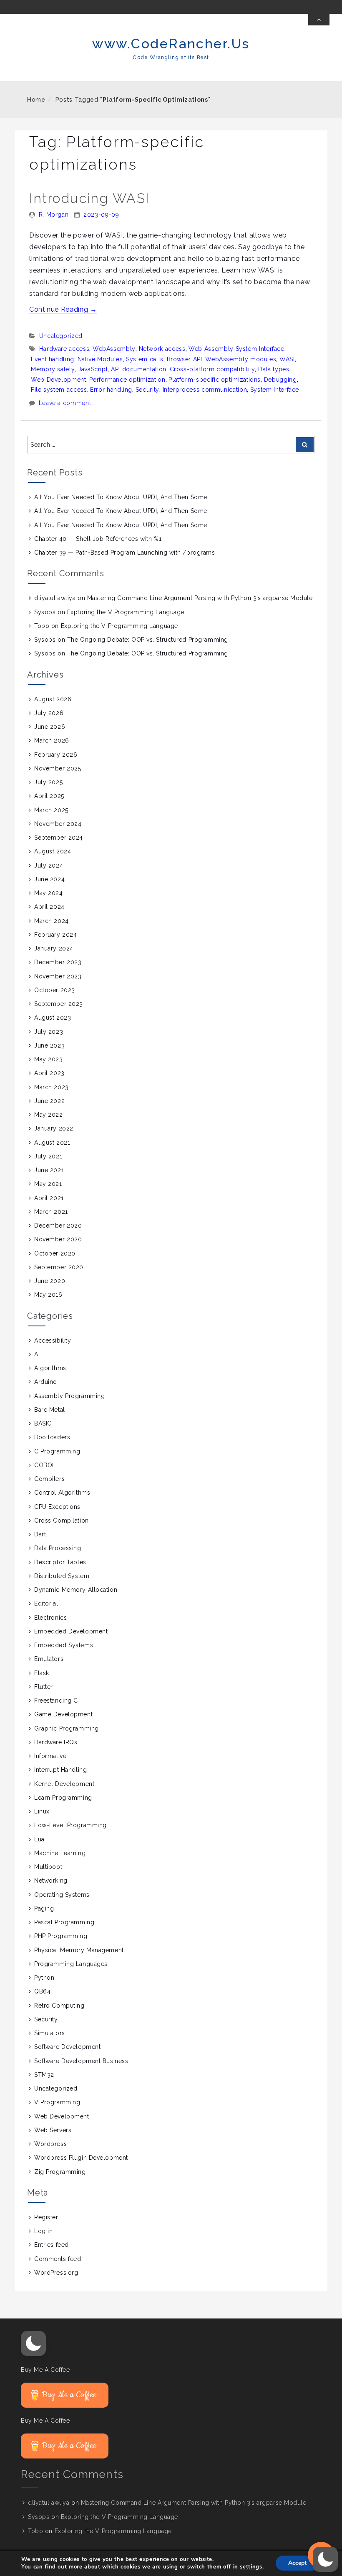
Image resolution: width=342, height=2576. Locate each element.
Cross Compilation (62, 1521)
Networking (51, 1881)
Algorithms (50, 1368)
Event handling (53, 359)
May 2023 (48, 1059)
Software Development (67, 2047)
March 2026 (52, 740)
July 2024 (49, 865)
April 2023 (49, 1073)
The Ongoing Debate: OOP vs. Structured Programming (148, 640)
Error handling (111, 390)
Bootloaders (52, 1437)
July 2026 (49, 713)
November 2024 (58, 824)
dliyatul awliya (55, 598)
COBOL (45, 1465)
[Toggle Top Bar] (319, 20)
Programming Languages (71, 1964)
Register (46, 2217)
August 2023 (53, 1018)
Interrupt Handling (60, 1770)
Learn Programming (63, 1798)
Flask (42, 1673)
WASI (287, 359)
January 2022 (54, 1128)
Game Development (63, 1714)
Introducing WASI (90, 198)
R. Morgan (54, 215)
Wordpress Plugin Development (81, 2158)
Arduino (46, 1382)
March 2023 (52, 1087)
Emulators (49, 1659)
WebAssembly (114, 349)
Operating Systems (62, 1895)
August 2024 (53, 851)
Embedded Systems (64, 1645)
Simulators (50, 2033)
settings (251, 2567)
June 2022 (49, 1101)
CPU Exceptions (57, 1507)
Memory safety (53, 369)
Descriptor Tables (60, 1562)
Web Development (59, 380)
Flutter (44, 1687)
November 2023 (58, 976)
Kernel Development (64, 1784)
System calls (145, 359)
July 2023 (49, 1032)
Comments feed (58, 2259)
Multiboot (48, 1867)
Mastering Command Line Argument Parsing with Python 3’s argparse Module (200, 598)
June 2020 (50, 1281)
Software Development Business (81, 2061)
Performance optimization (127, 380)
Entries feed (52, 2245)
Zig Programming (60, 2172)
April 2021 (49, 1198)
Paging (44, 1908)
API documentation (139, 369)
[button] (33, 2343)
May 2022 (48, 1115)
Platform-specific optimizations (215, 380)
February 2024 (55, 935)
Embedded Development (71, 1631)
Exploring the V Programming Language (126, 612)
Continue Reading (63, 309)
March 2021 (51, 1212)
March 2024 (52, 921)
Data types (274, 369)
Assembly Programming (69, 1396)
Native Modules (100, 359)
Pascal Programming (64, 1922)
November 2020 (58, 1239)
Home (36, 100)
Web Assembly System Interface (236, 349)
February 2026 (56, 755)
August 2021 (52, 1143)
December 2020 (58, 1225)
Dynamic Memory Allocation (76, 1590)
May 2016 (48, 1295)
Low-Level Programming (70, 1825)
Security (147, 390)
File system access (59, 390)
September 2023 (59, 1004)
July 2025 (48, 782)
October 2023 (55, 990)
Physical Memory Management (79, 1950)
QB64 (42, 1991)
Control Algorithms (62, 1493)
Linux (42, 1811)
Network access (162, 349)
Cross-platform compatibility (212, 369)
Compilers (49, 1479)
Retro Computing (59, 2006)
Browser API (185, 359)
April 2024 (49, 907)
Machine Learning (60, 1853)
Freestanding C (56, 1701)
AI (37, 1354)
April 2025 (49, 796)
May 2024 (48, 893)
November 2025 (58, 768)
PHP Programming (61, 1936)
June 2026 (50, 727)
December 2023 (58, 962)
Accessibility (53, 1341)
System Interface (275, 390)
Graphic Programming (67, 1728)
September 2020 (59, 1267)
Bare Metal (50, 1410)
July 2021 (48, 1156)
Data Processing (58, 1548)
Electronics (50, 1618)
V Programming (57, 2102)
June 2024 (49, 879)
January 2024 (54, 948)
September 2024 (59, 838)
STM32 (44, 2075)
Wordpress (50, 2144)
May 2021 (48, 1184)
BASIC (43, 1423)
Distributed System (62, 1576)
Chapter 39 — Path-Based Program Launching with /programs (124, 553)
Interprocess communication (205, 390)
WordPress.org (56, 2273)
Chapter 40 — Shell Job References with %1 (98, 539)
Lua (39, 1839)
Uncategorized (61, 336)
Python (44, 1978)
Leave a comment (65, 403)
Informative (50, 1756)
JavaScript (93, 369)
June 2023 (49, 1045)
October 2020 (55, 1253)
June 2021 (49, 1170)
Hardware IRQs (56, 1742)
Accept (297, 2563)
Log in (43, 2231)
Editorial (46, 1603)
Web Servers (53, 2130)
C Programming (57, 1451)
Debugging (280, 380)
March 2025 (51, 810)
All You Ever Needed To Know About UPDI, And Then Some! (121, 497)
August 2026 (53, 699)
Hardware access (64, 349)
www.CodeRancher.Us (171, 44)
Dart (40, 1534)
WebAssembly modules (241, 359)
